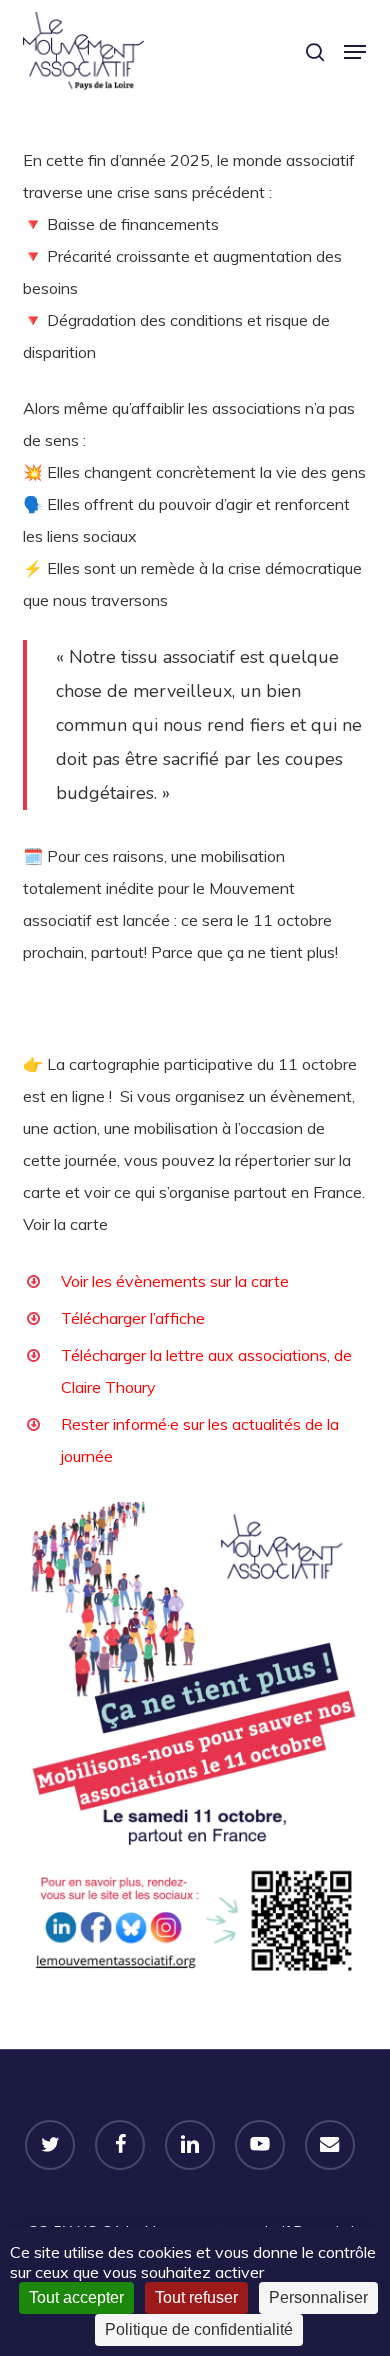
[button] (355, 52)
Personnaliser (318, 2297)
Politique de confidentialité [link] (199, 2329)
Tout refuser (196, 2297)
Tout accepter (76, 2297)
